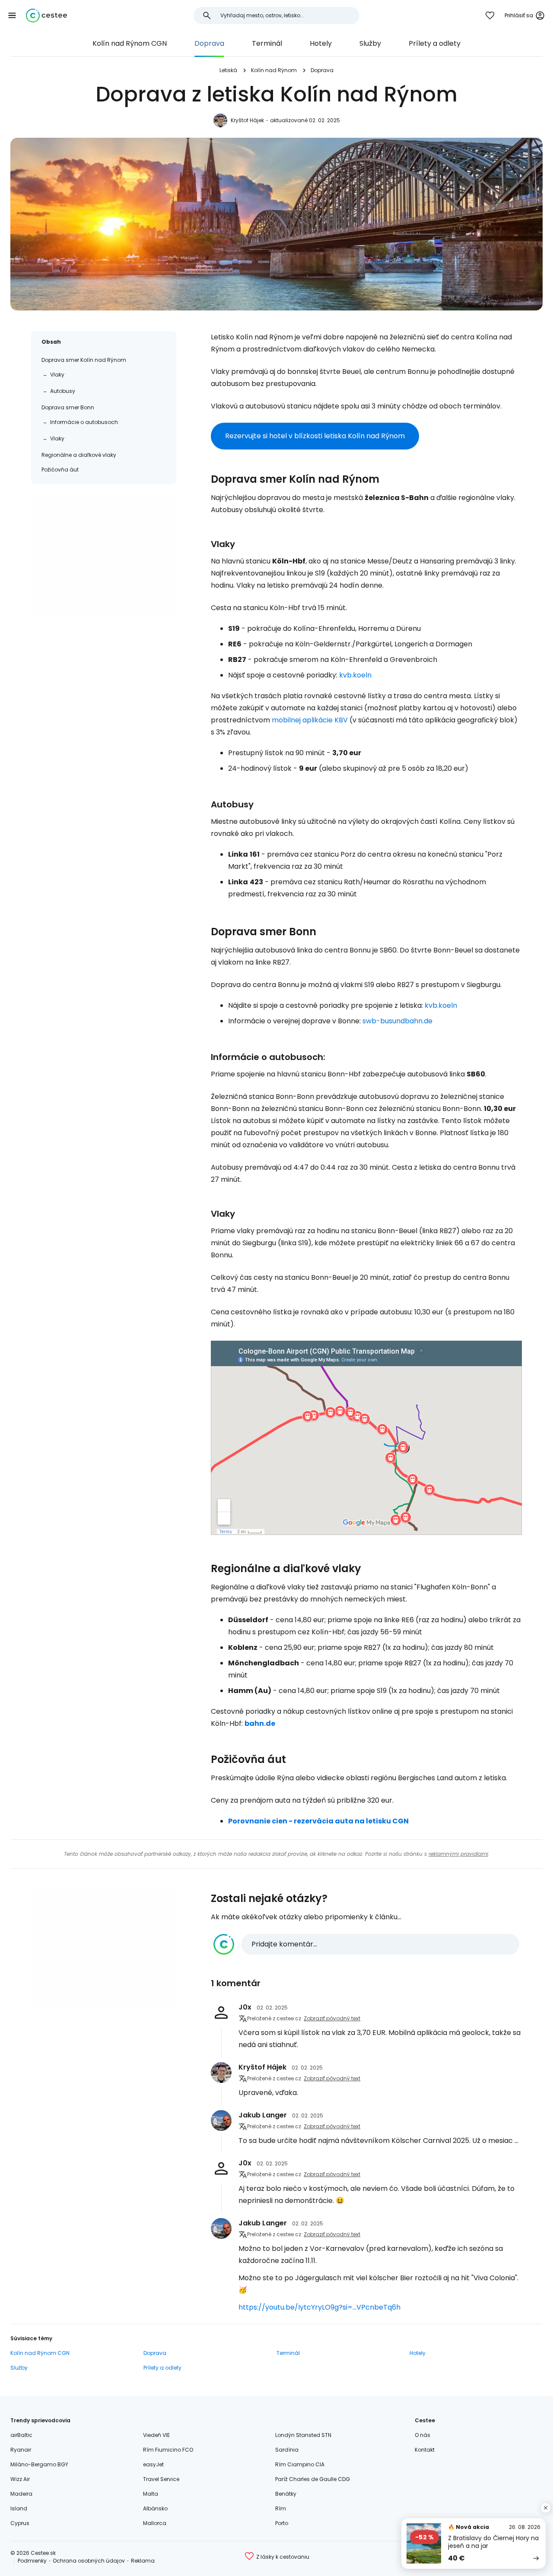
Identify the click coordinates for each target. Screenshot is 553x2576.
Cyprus (20, 2523)
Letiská (228, 70)
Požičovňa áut (60, 470)
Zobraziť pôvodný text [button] (332, 2018)
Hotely (321, 43)
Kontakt (425, 2450)
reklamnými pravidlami (458, 1854)
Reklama (143, 2561)
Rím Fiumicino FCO (168, 2450)
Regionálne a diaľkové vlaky (79, 455)
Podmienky (32, 2561)
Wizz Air (20, 2479)
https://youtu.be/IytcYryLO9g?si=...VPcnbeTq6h (319, 2307)
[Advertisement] (104, 555)
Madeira (21, 2494)
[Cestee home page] (46, 16)
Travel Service (161, 2479)
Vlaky (57, 375)
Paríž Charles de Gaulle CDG (313, 2479)
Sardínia (287, 2450)
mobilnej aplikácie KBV (310, 720)
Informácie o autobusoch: (85, 422)
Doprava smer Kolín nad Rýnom (84, 360)
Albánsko (155, 2508)
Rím (281, 2508)
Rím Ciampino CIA (300, 2464)
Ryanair (21, 2450)
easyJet (153, 2464)
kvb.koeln (355, 675)
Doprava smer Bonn (68, 407)
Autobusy (63, 391)
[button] (12, 16)
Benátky (286, 2494)
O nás (423, 2435)
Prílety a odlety (435, 43)
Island (19, 2508)
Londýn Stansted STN (303, 2435)
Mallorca (155, 2523)
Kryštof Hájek (247, 120)
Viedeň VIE (156, 2435)
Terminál (267, 43)
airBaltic (21, 2435)
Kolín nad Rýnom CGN (130, 43)
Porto (282, 2523)
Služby (370, 43)
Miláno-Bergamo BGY (39, 2464)
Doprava (209, 43)
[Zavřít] (546, 2508)
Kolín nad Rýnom (274, 70)
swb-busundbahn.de (397, 1021)
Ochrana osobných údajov (89, 2561)
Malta (151, 2494)
